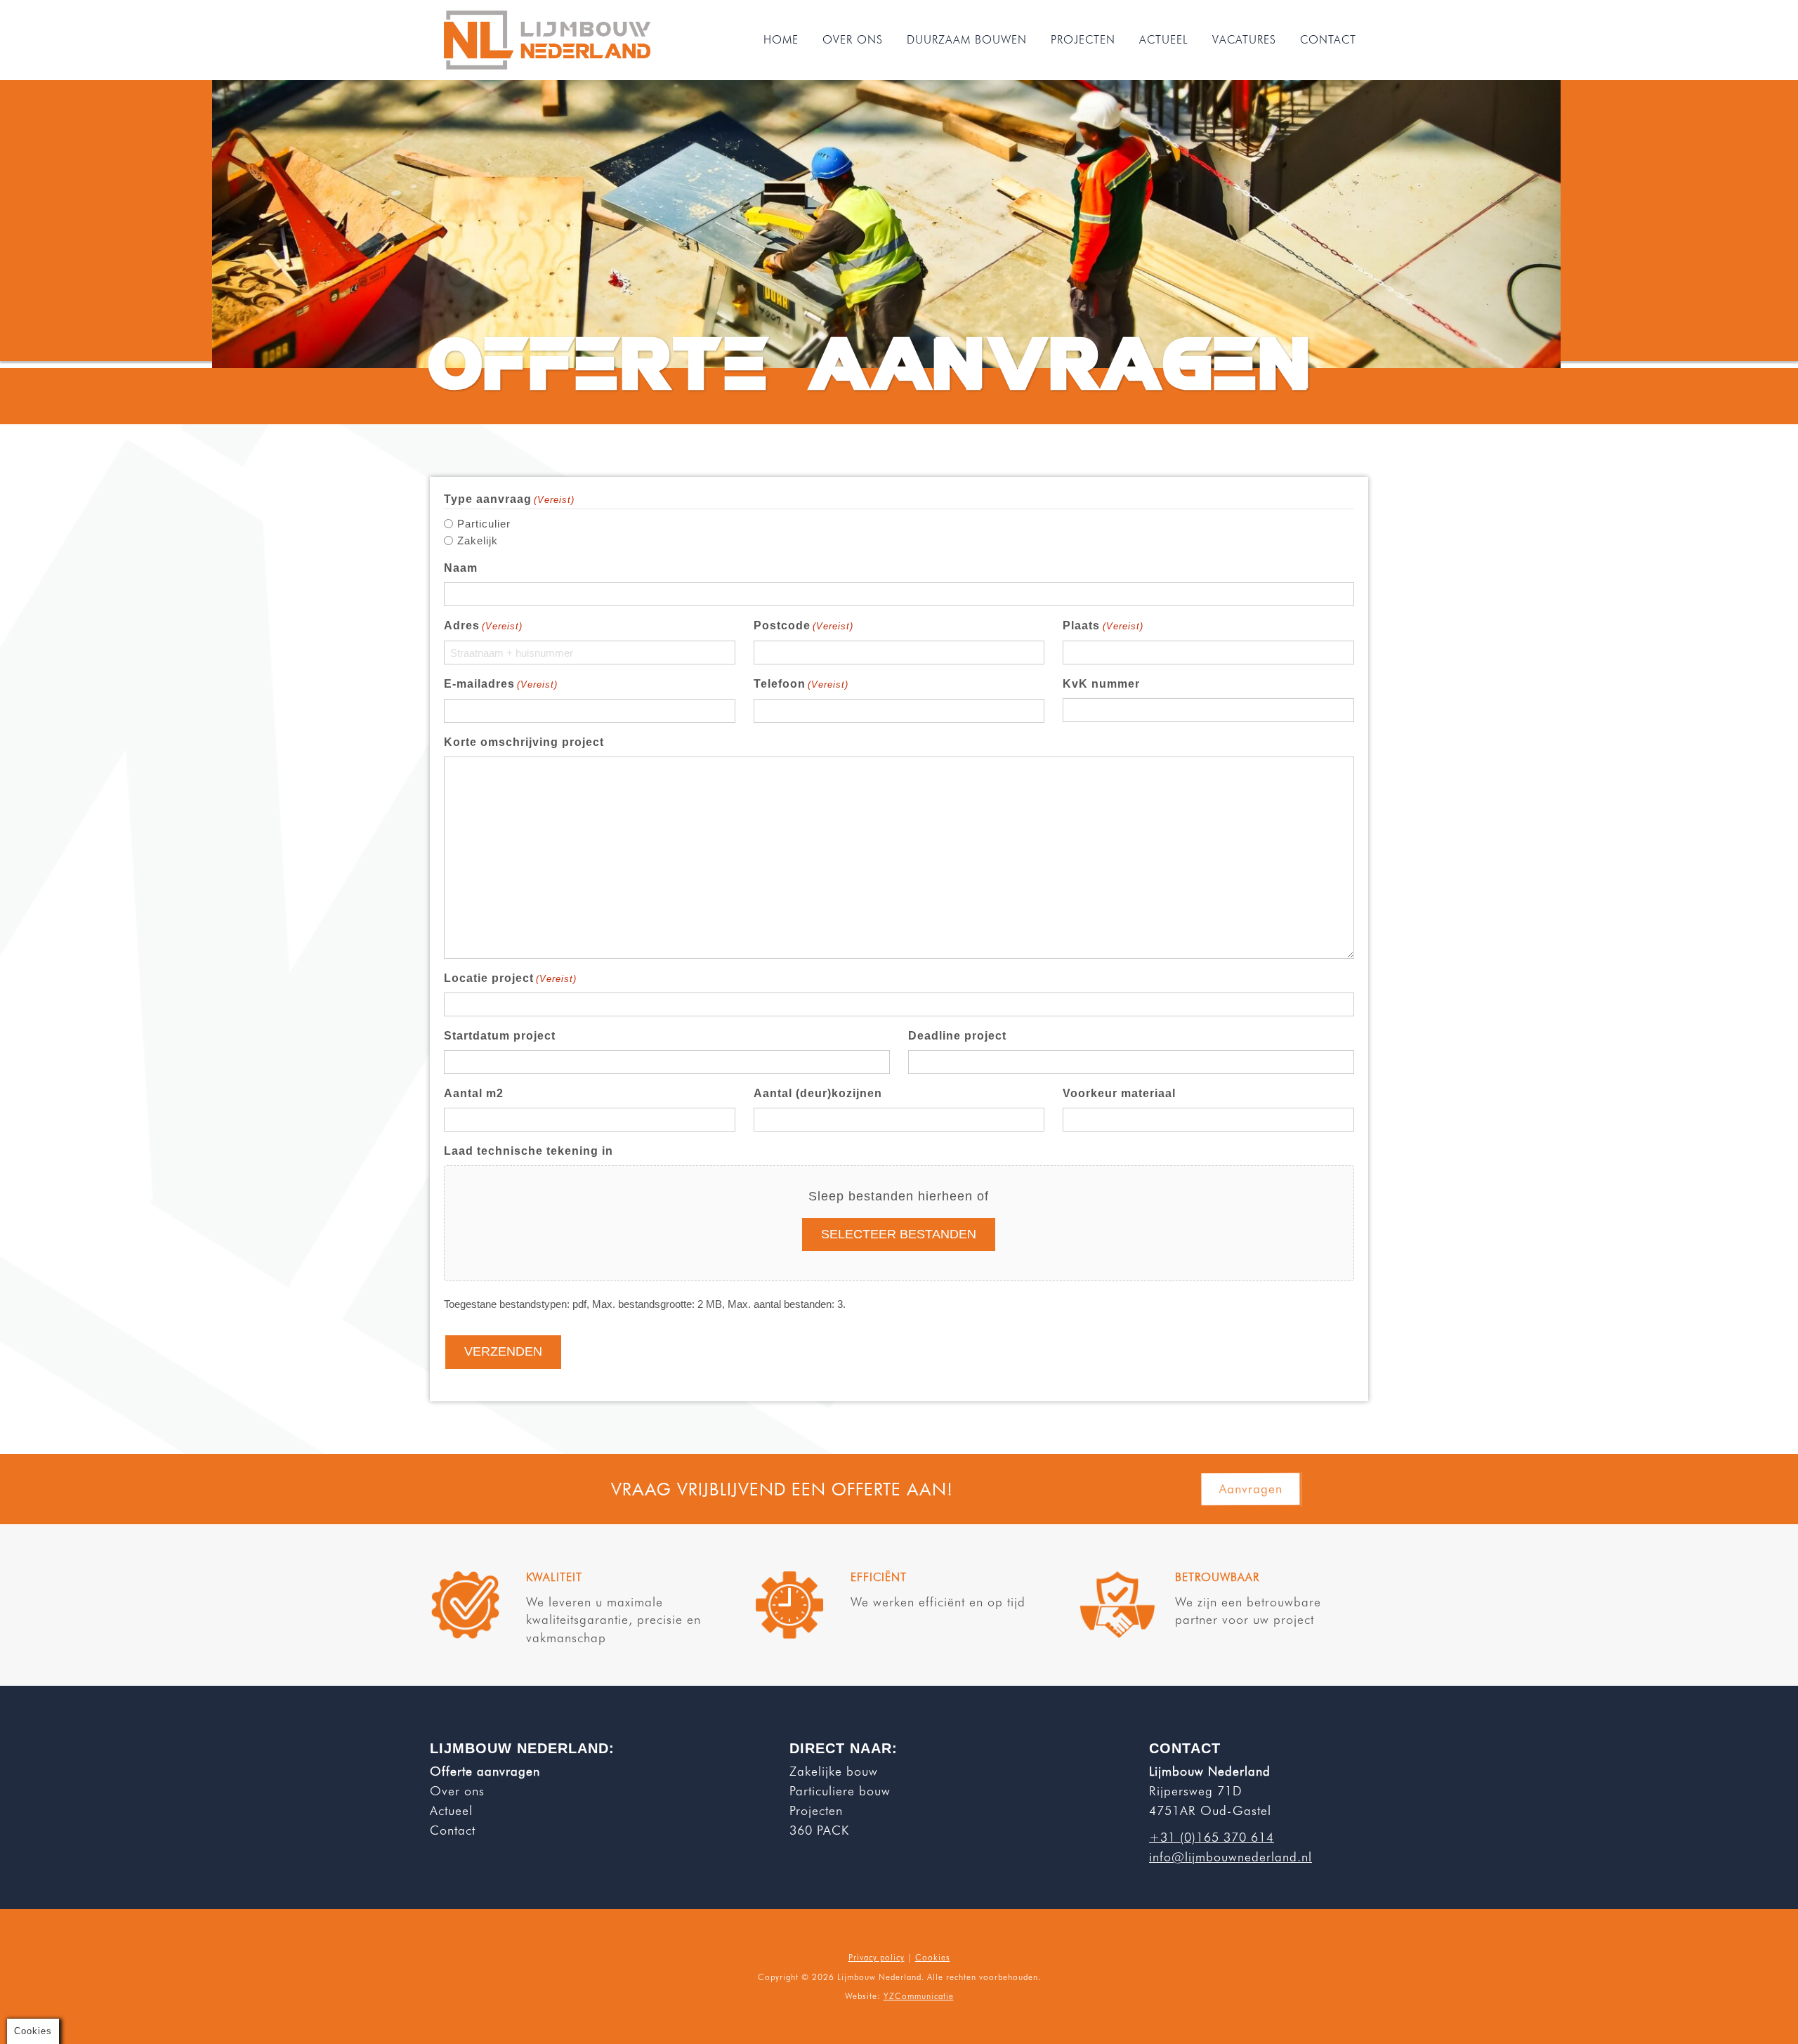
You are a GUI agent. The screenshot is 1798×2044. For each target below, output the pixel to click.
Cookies (933, 1957)
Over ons (457, 1791)
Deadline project (957, 1036)
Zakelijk (478, 541)
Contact (453, 1830)
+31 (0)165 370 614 (1212, 1837)
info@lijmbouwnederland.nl (1231, 1857)
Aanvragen (1251, 1488)
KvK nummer (1101, 684)
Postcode (803, 625)
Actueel (451, 1810)
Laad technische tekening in (529, 1151)
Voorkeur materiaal (1119, 1093)
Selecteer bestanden (899, 1234)
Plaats (1103, 625)
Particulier (484, 524)
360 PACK (819, 1830)
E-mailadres (501, 684)
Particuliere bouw (840, 1791)
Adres (483, 625)
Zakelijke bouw (834, 1771)
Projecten (816, 1810)
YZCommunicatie (919, 1996)
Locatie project (510, 978)
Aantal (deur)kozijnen (818, 1093)
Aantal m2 (474, 1093)
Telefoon (801, 684)
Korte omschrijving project (524, 742)
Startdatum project (500, 1036)
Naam (461, 568)
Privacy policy (877, 1957)
